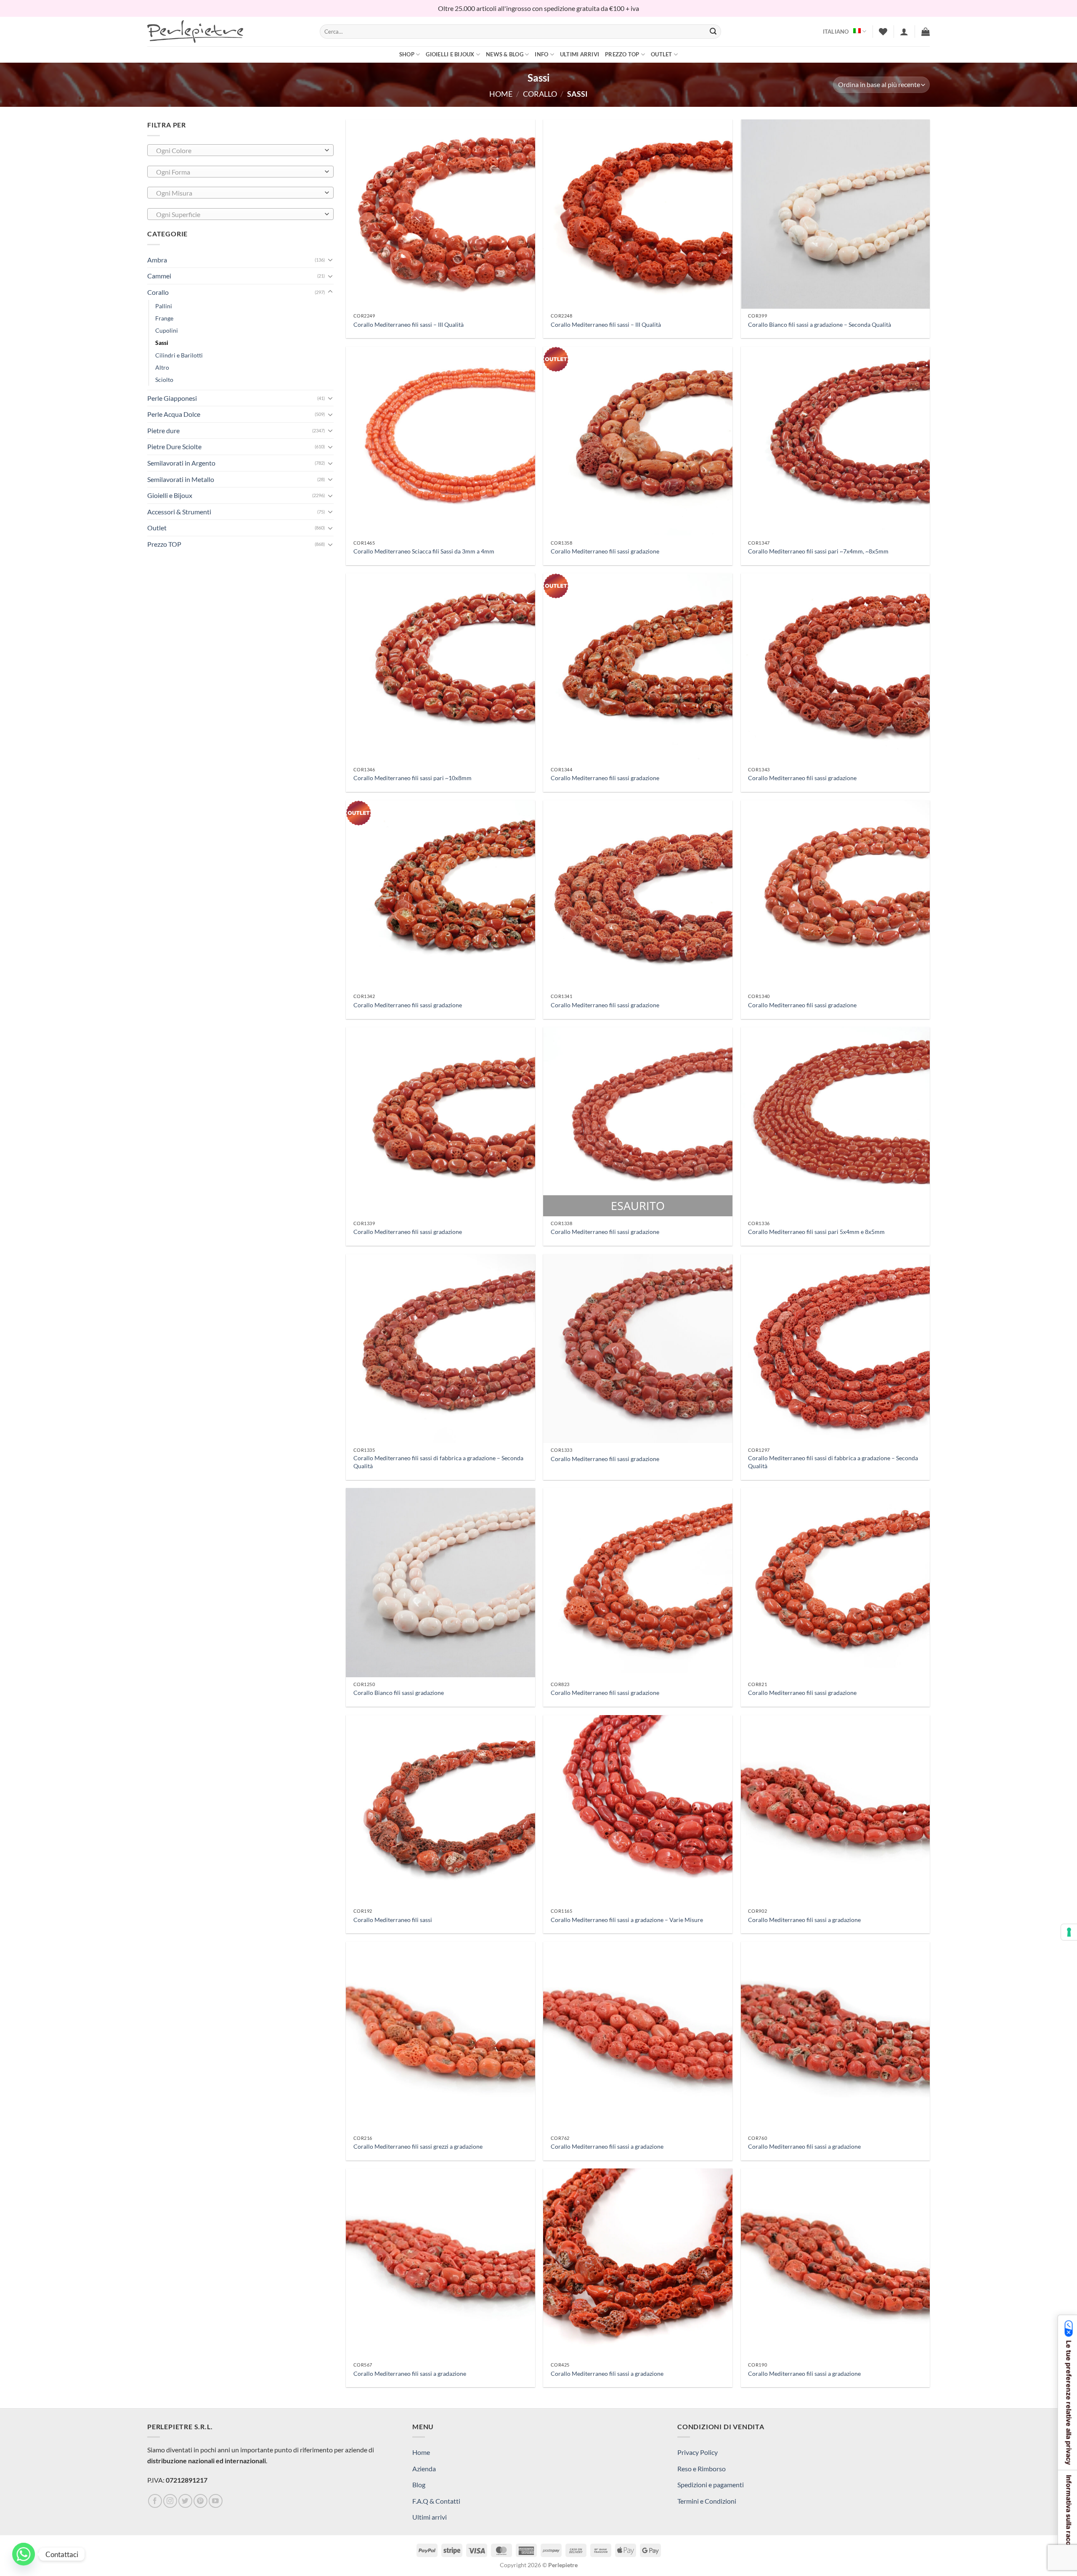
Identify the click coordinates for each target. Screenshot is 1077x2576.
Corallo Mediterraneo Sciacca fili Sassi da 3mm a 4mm (424, 551)
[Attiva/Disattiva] (330, 259)
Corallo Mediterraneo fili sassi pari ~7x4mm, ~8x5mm (818, 551)
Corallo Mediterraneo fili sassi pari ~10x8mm (412, 778)
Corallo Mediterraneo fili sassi (393, 1920)
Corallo (540, 94)
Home (501, 94)
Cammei (159, 276)
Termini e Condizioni (707, 2501)
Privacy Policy (698, 2452)
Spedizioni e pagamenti (711, 2485)
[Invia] (713, 32)
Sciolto (164, 380)
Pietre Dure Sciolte (174, 446)
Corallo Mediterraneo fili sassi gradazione (605, 551)
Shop (407, 54)
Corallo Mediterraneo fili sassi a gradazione (804, 1920)
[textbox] (238, 151)
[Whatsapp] (24, 2554)
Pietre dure (163, 430)
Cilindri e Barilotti (179, 355)
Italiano (836, 32)
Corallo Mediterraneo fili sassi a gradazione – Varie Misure (627, 1920)
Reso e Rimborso (702, 2469)
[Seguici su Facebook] (155, 2501)
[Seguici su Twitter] (185, 2501)
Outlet (662, 54)
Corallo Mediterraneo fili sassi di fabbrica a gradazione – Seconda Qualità (438, 1462)
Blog (419, 2485)
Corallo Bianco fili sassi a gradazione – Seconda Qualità (820, 324)
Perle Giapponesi (172, 398)
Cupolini (167, 330)
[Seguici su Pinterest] (200, 2501)
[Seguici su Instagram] (170, 2501)
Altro (162, 367)
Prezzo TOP (622, 54)
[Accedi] (904, 32)
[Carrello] (926, 32)
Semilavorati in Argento (181, 463)
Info (541, 54)
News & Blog (505, 54)
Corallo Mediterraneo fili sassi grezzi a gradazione (418, 2146)
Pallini (164, 306)
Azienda (424, 2469)
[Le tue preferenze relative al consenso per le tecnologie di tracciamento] (1069, 1932)
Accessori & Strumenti (179, 512)
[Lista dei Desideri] (883, 32)
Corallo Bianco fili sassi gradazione (399, 1693)
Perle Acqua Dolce (174, 414)
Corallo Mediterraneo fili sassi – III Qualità (409, 324)
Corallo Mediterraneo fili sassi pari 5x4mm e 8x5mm (816, 1232)
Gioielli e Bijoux (450, 54)
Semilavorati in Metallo (181, 479)
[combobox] (240, 150)
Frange (164, 318)
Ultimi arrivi (580, 54)
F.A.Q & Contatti (436, 2501)
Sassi (162, 343)
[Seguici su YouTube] (216, 2501)
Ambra (157, 260)
